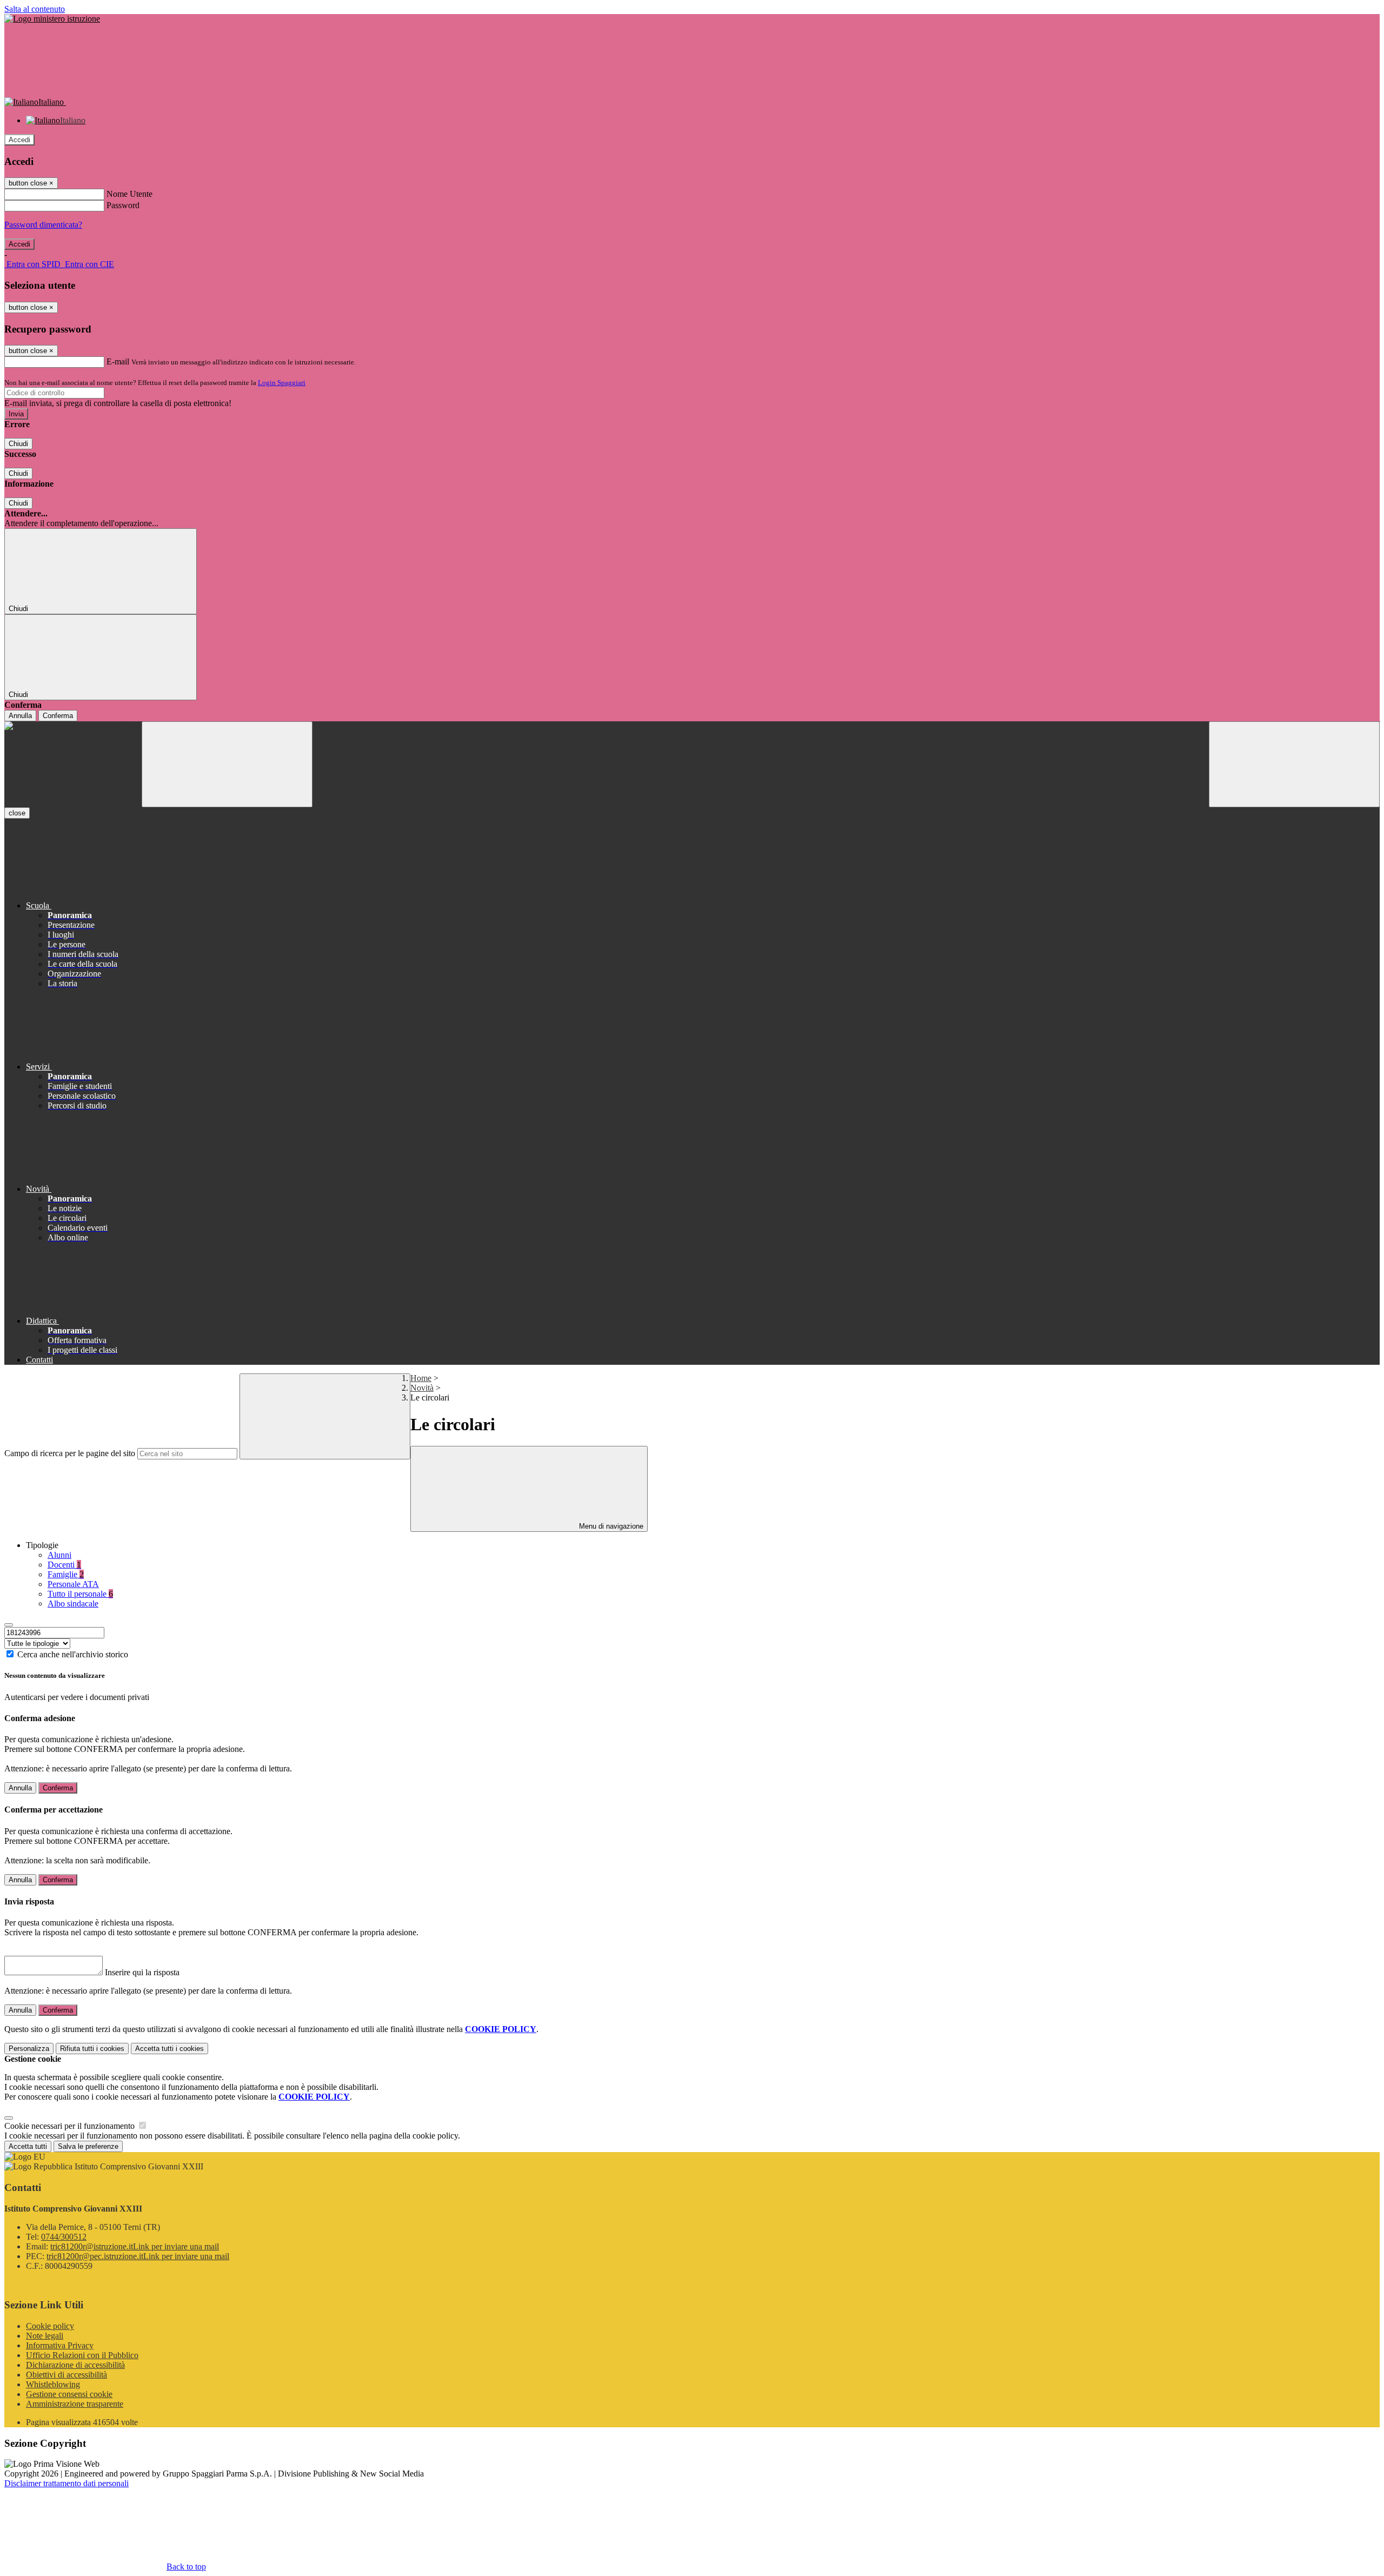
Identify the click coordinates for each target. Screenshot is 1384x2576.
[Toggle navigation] (227, 764)
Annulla (20, 716)
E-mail (118, 361)
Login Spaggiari (282, 383)
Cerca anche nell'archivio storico (73, 1654)
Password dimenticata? (43, 225)
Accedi (19, 140)
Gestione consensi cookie (69, 2394)
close (17, 813)
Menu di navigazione (610, 1526)
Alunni (59, 1555)
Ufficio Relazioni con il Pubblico (82, 2355)
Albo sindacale (73, 1604)
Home (421, 1378)
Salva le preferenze (88, 2146)
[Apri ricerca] (1294, 764)
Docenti (64, 1565)
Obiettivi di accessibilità (66, 2375)
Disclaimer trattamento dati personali (66, 2483)
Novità (422, 1388)
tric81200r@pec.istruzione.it (138, 2256)
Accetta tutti (169, 2049)
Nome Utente (129, 194)
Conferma (58, 716)
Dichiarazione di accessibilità (75, 2365)
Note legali (45, 2336)
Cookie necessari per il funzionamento (71, 2126)
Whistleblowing (53, 2384)
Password (123, 205)
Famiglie (66, 1574)
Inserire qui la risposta (142, 1972)
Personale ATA (73, 1584)
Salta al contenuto (35, 9)
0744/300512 (64, 2237)
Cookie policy (50, 2326)
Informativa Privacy (60, 2345)
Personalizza (29, 2049)
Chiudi (18, 444)
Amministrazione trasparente (75, 2404)
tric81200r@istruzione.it (135, 2246)
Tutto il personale (80, 1594)
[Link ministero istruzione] (52, 19)
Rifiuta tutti (92, 2049)
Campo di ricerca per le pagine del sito (70, 1453)
